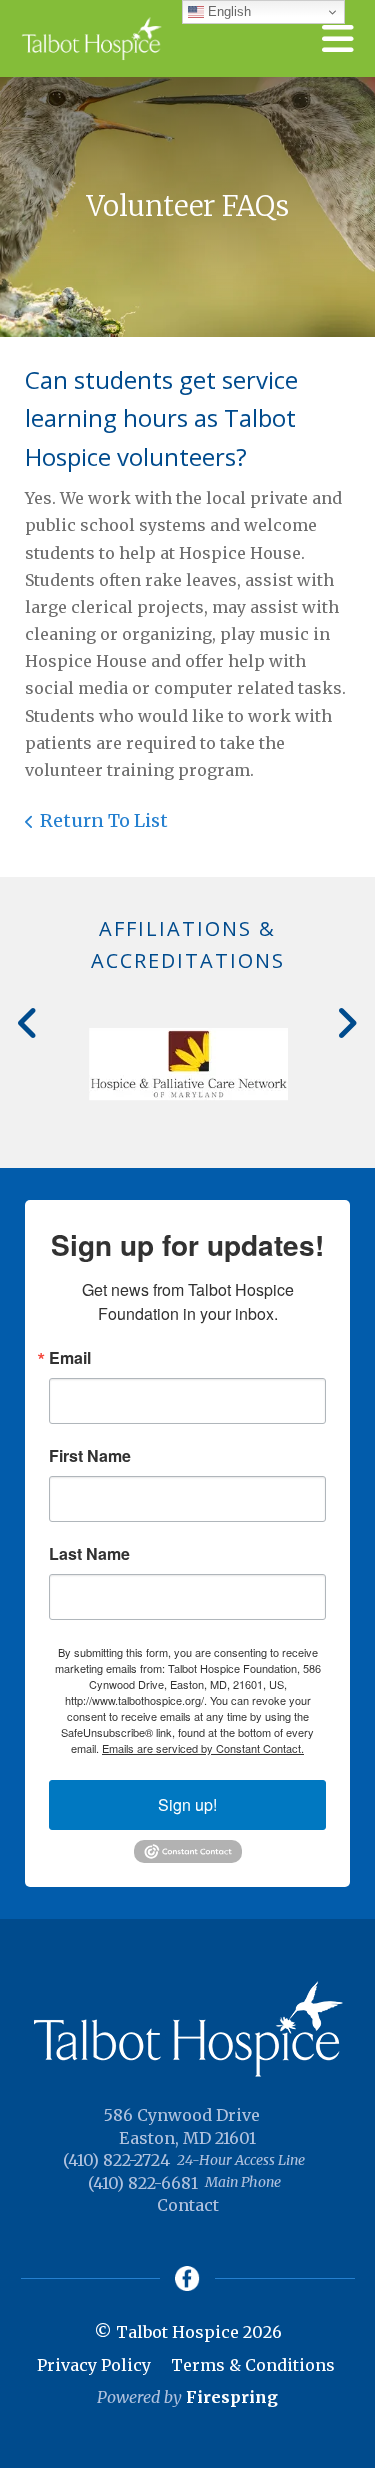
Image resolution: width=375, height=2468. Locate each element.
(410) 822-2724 (116, 2160)
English (227, 11)
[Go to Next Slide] (346, 1023)
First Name (90, 1456)
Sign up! (187, 1804)
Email (70, 1358)
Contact (188, 2205)
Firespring (232, 2397)
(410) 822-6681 (143, 2183)
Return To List (104, 820)
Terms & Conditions (253, 2365)
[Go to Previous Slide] (28, 1023)
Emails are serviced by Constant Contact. (203, 1748)
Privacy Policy (94, 2365)
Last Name (89, 1554)
